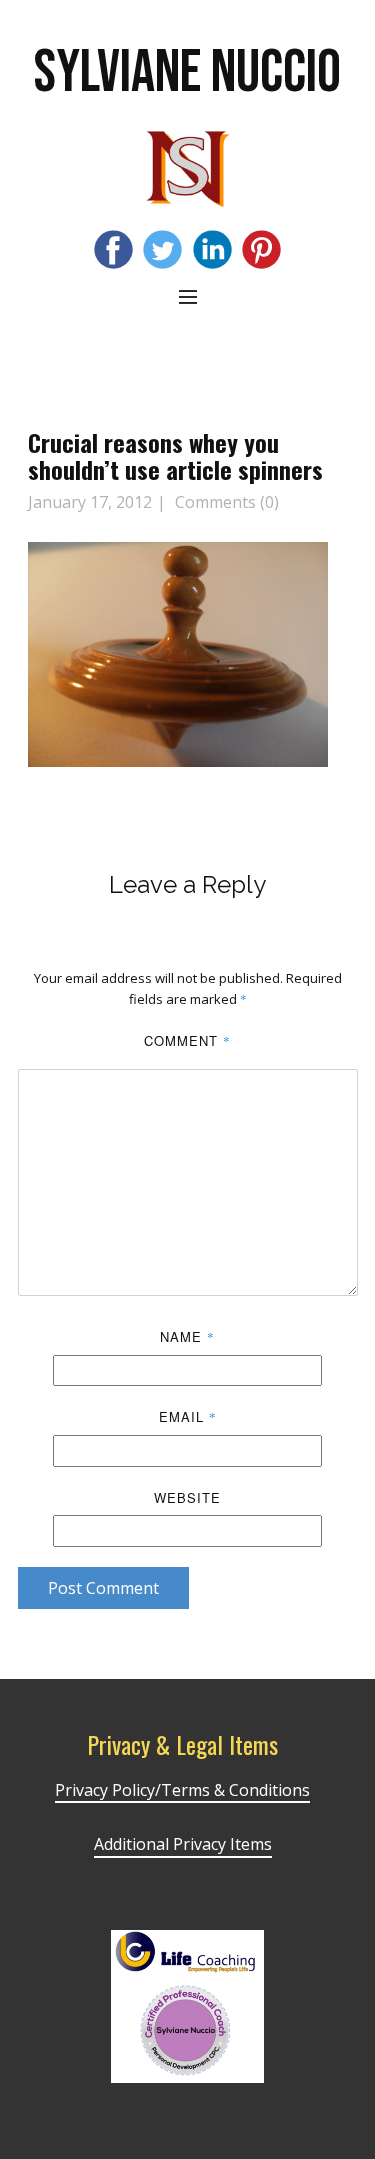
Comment (187, 1040)
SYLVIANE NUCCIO (187, 73)
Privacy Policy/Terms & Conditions (182, 1790)
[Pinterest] (261, 249)
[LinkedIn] (212, 249)
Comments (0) (225, 502)
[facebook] (113, 249)
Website (187, 1497)
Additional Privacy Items (183, 1844)
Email (188, 1416)
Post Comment (103, 1588)
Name (187, 1336)
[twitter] (162, 249)
